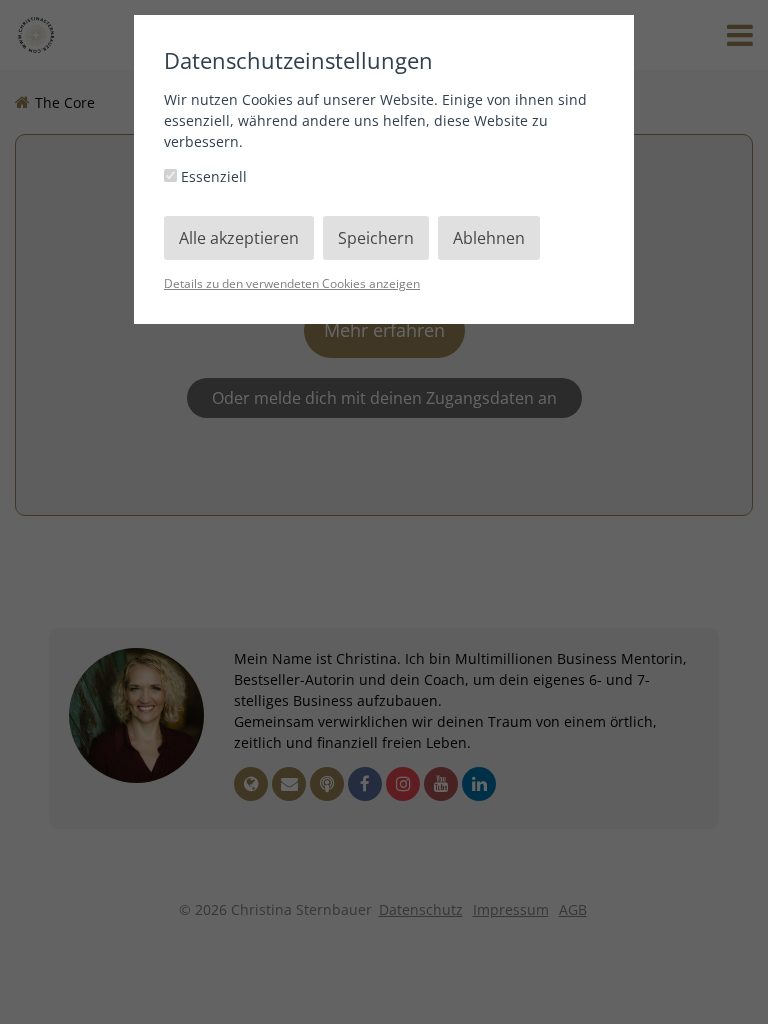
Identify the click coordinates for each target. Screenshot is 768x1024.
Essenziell (212, 176)
